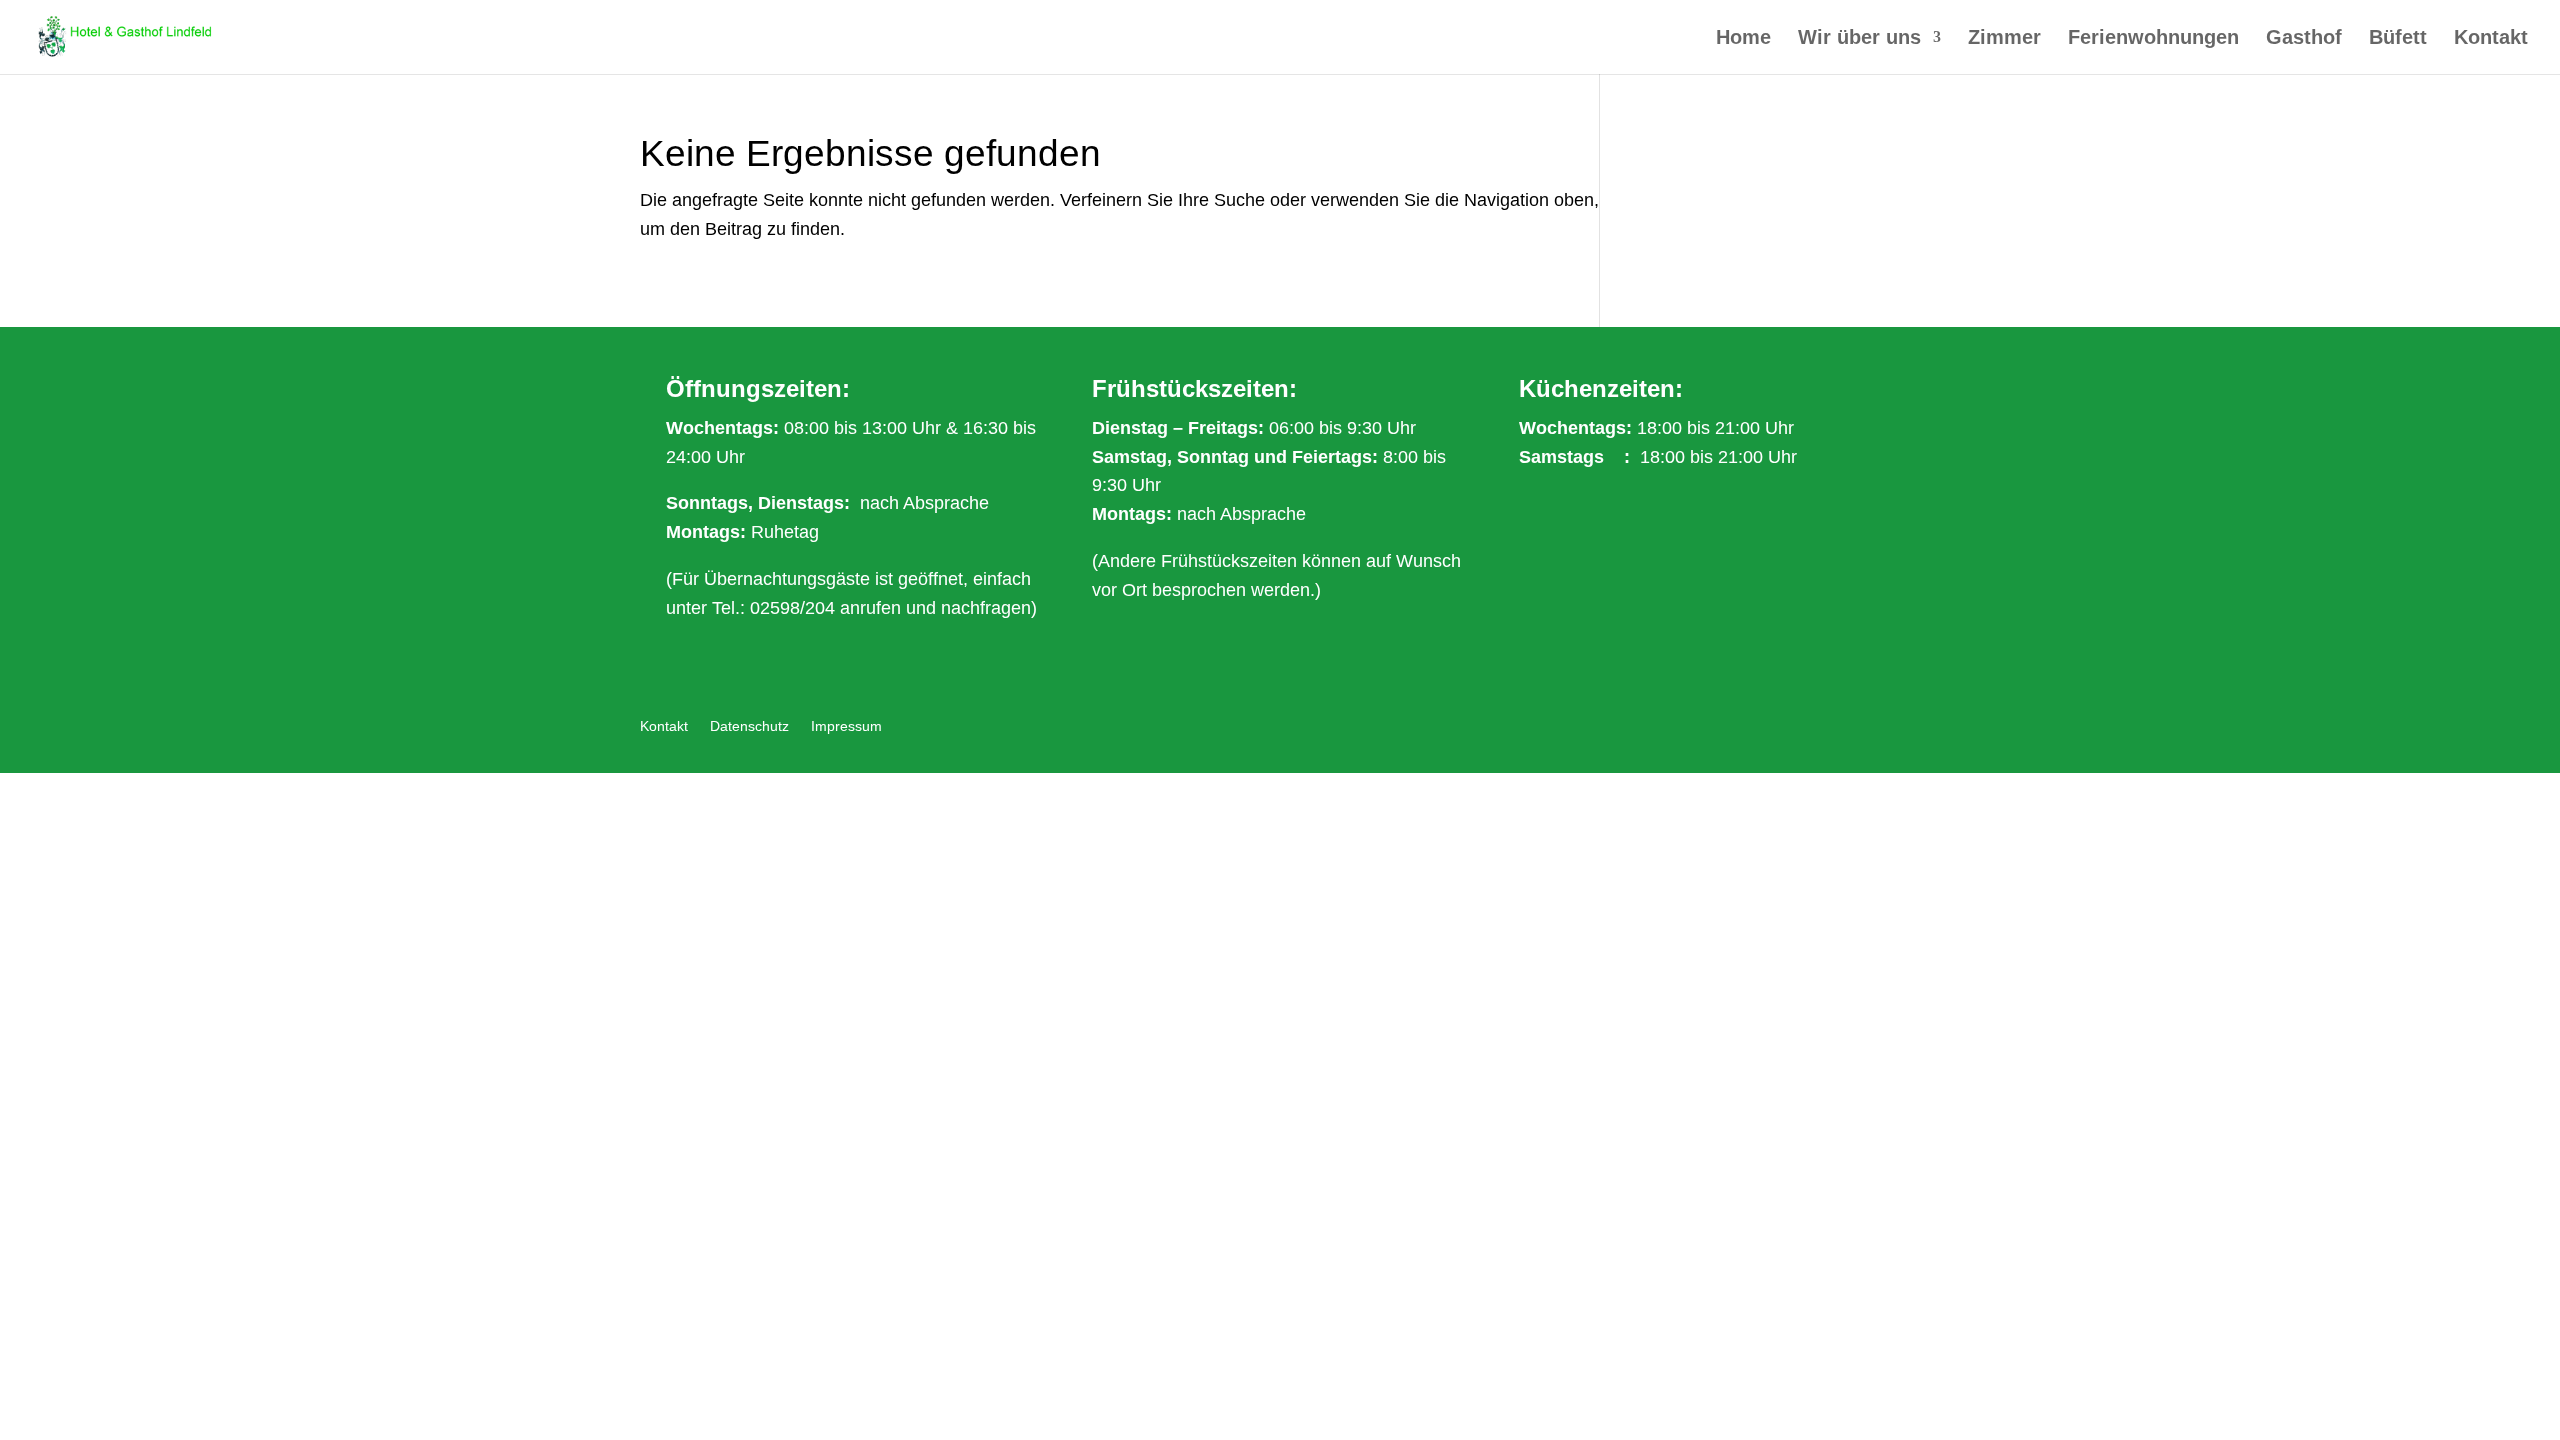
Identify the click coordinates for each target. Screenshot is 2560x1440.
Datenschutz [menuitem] (749, 726)
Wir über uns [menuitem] (1859, 39)
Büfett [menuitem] (2398, 39)
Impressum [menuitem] (846, 726)
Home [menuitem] (1743, 39)
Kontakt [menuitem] (2491, 39)
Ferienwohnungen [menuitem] (2153, 39)
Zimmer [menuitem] (2004, 39)
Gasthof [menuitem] (2304, 39)
